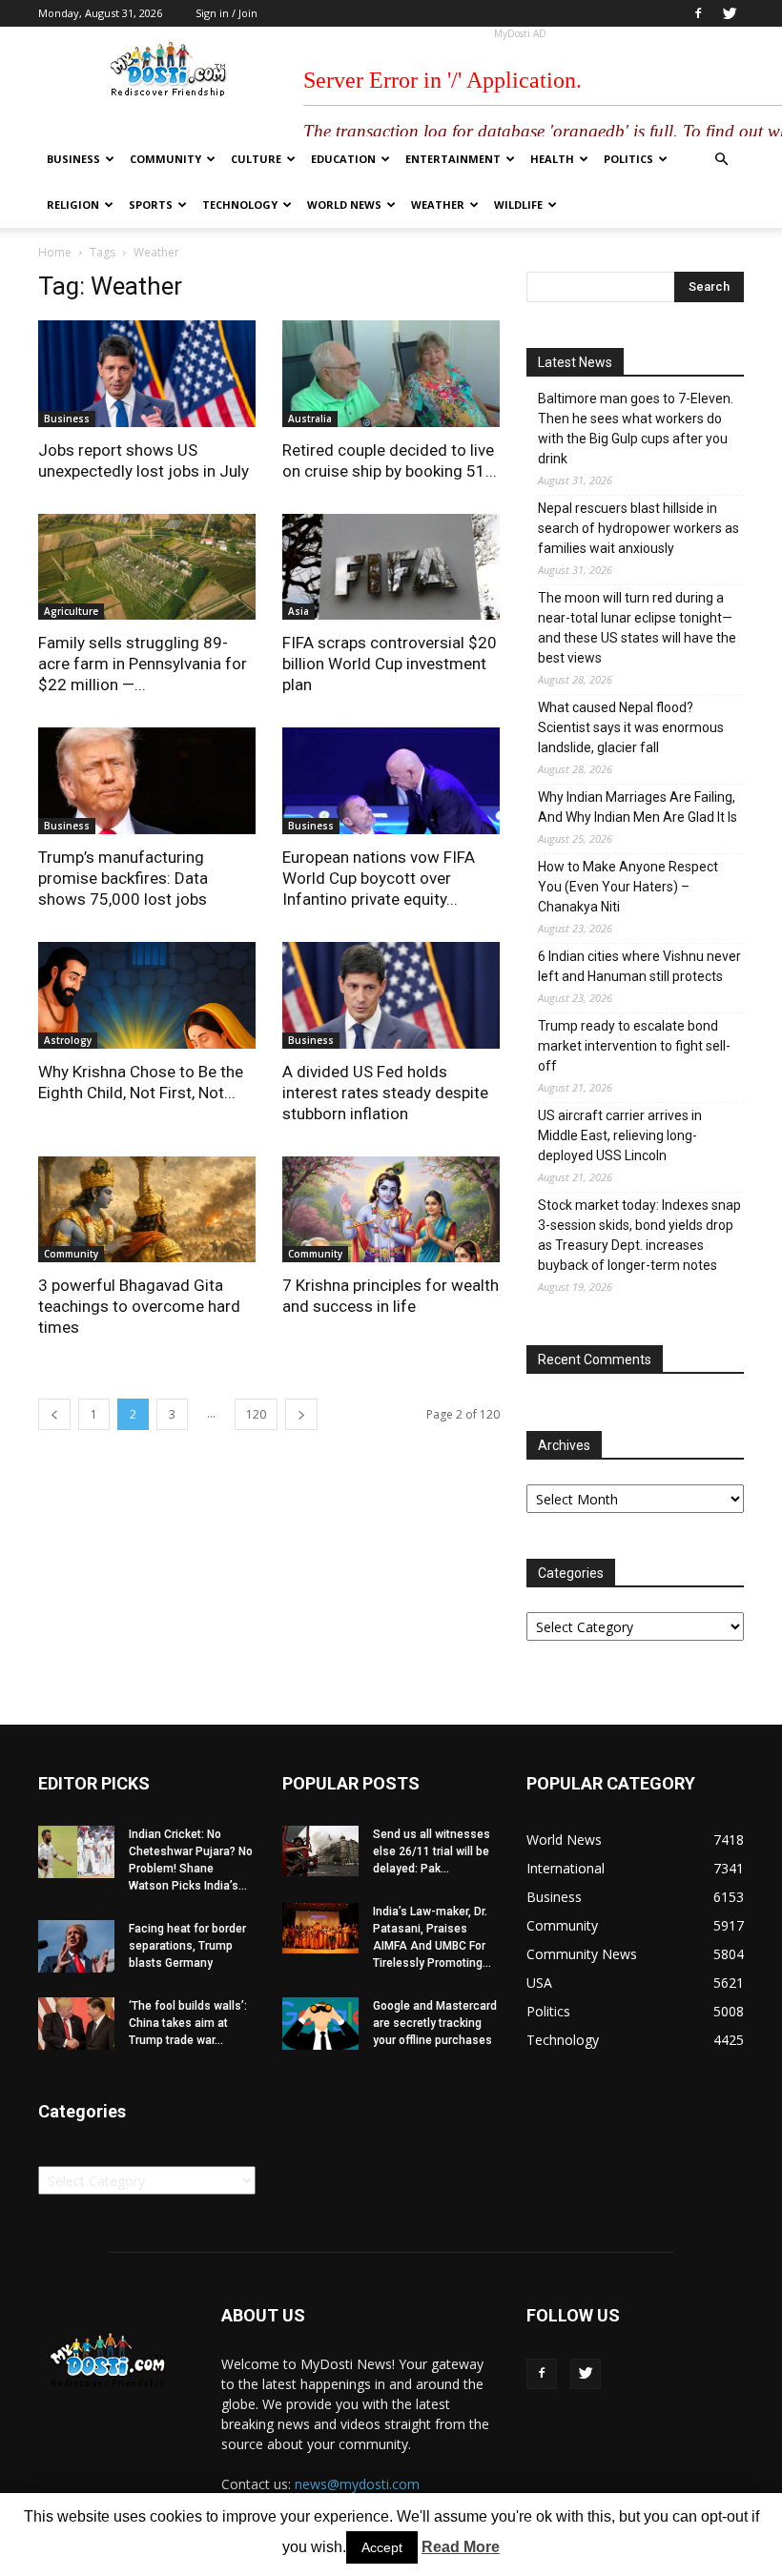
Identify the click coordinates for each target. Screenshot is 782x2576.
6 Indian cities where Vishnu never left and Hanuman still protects (639, 966)
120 (256, 1414)
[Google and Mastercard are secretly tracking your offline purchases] (320, 2024)
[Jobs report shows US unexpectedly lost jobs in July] (147, 374)
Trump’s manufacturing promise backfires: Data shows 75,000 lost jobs (123, 878)
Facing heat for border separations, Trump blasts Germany (187, 1946)
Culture (256, 159)
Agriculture (71, 611)
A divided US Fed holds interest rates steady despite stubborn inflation (385, 1093)
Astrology (68, 1040)
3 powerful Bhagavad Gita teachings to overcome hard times (139, 1306)
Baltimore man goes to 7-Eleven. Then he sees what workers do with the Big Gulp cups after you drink (636, 429)
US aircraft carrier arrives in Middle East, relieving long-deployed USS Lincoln (620, 1135)
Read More (461, 2547)
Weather (438, 204)
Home (55, 252)
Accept (382, 2547)
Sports (151, 204)
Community (165, 159)
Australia (310, 419)
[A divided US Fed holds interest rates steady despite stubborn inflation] (391, 995)
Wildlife (518, 204)
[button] (721, 160)
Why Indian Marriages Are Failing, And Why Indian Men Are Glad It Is (638, 807)
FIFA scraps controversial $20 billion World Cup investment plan (390, 664)
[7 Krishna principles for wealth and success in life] (391, 1210)
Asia (298, 611)
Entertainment (453, 159)
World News (344, 204)
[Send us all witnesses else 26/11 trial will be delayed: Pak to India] (320, 1851)
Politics (628, 159)
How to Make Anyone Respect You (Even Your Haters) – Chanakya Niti (628, 887)
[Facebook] (698, 13)
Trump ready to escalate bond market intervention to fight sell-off (634, 1046)
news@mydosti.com (357, 2484)
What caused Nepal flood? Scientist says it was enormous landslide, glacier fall (631, 727)
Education (343, 159)
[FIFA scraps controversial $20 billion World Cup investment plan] (391, 567)
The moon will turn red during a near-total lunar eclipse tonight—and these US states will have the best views (637, 628)
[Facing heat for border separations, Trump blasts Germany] (76, 1946)
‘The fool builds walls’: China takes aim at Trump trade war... (188, 2023)
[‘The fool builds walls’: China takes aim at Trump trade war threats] (76, 2024)
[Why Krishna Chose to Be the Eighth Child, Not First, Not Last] (147, 995)
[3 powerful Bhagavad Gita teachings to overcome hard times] (147, 1210)
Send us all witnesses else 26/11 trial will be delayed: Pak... (432, 1851)
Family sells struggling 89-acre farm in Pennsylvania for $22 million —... (143, 664)
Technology (240, 204)
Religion (73, 204)
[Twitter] (730, 13)
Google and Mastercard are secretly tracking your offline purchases (435, 2023)
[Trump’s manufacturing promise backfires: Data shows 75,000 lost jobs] (147, 781)
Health (552, 159)
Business (73, 159)
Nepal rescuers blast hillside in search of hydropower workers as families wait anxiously (638, 528)
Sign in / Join (226, 13)
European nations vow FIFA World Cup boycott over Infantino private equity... (379, 878)
